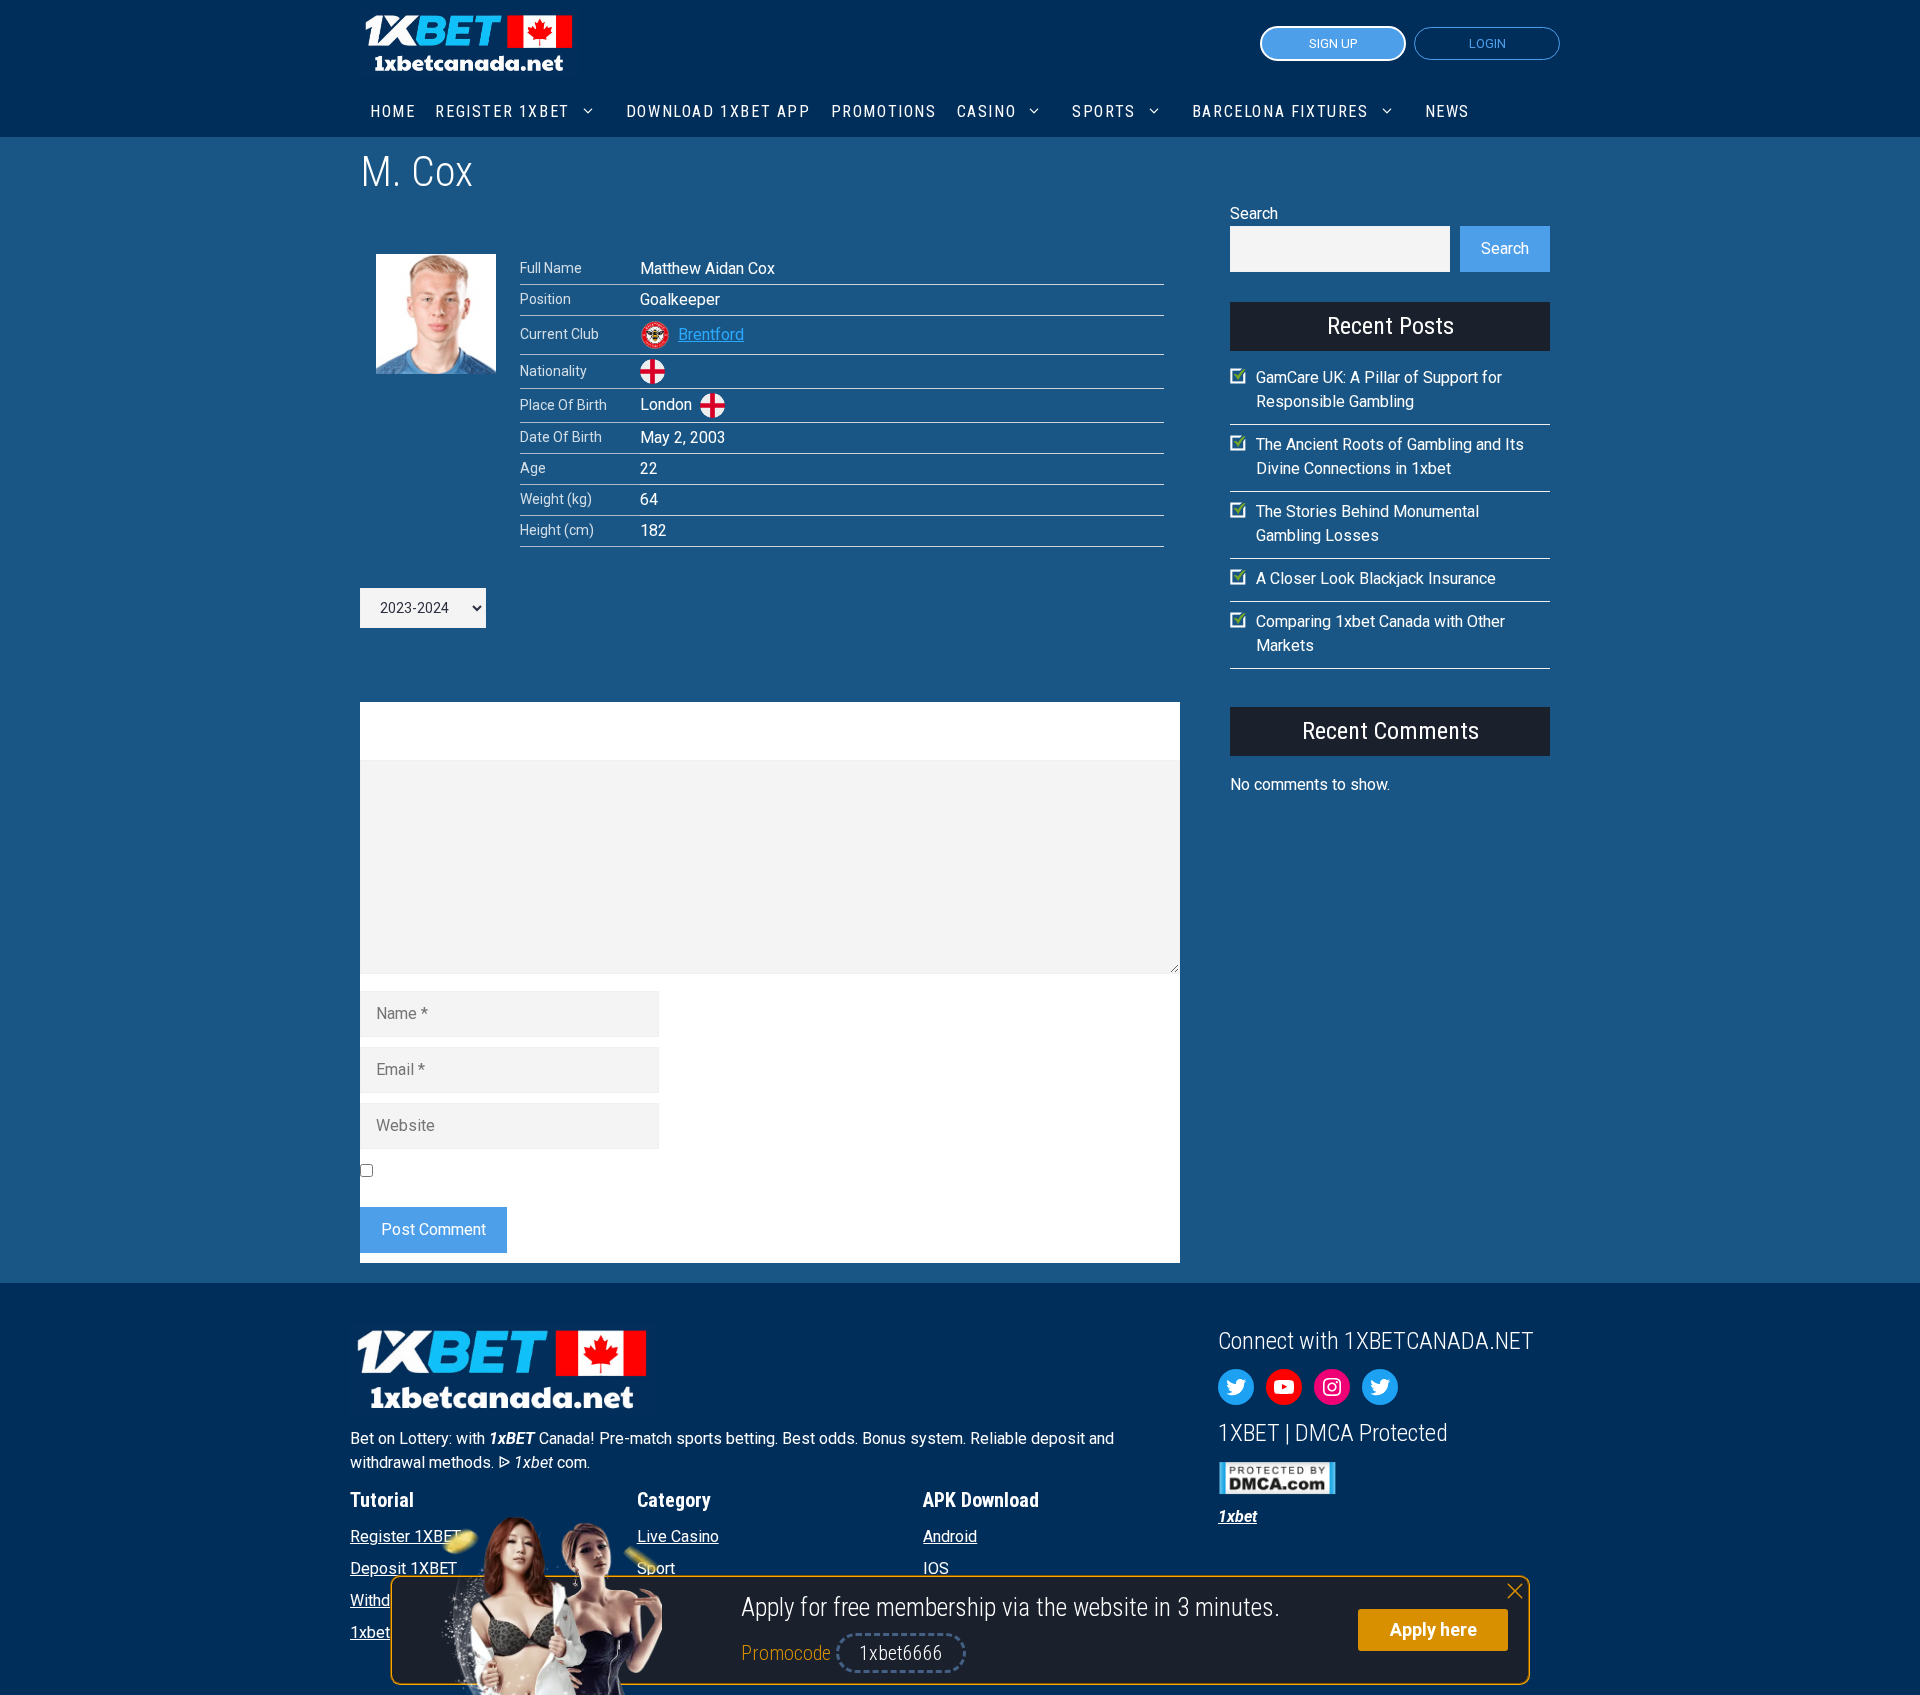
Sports (1104, 111)
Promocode (788, 1653)
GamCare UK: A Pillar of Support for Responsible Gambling (1379, 389)
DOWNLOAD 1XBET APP (718, 111)
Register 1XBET (405, 1536)
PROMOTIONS (884, 111)
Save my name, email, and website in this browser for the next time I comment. (655, 1170)
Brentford (711, 334)
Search (1254, 213)
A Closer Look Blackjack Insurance (1376, 578)
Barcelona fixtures (1280, 111)
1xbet (370, 1632)
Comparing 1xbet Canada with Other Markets (1380, 633)
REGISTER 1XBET (502, 111)
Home (392, 111)
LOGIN (1487, 43)
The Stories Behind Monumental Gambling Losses (1367, 523)
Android (950, 1536)
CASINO (987, 111)
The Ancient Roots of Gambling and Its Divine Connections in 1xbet (1390, 456)
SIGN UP (1333, 43)
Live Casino (678, 1536)
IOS (936, 1568)
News (1447, 111)
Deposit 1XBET (403, 1568)
